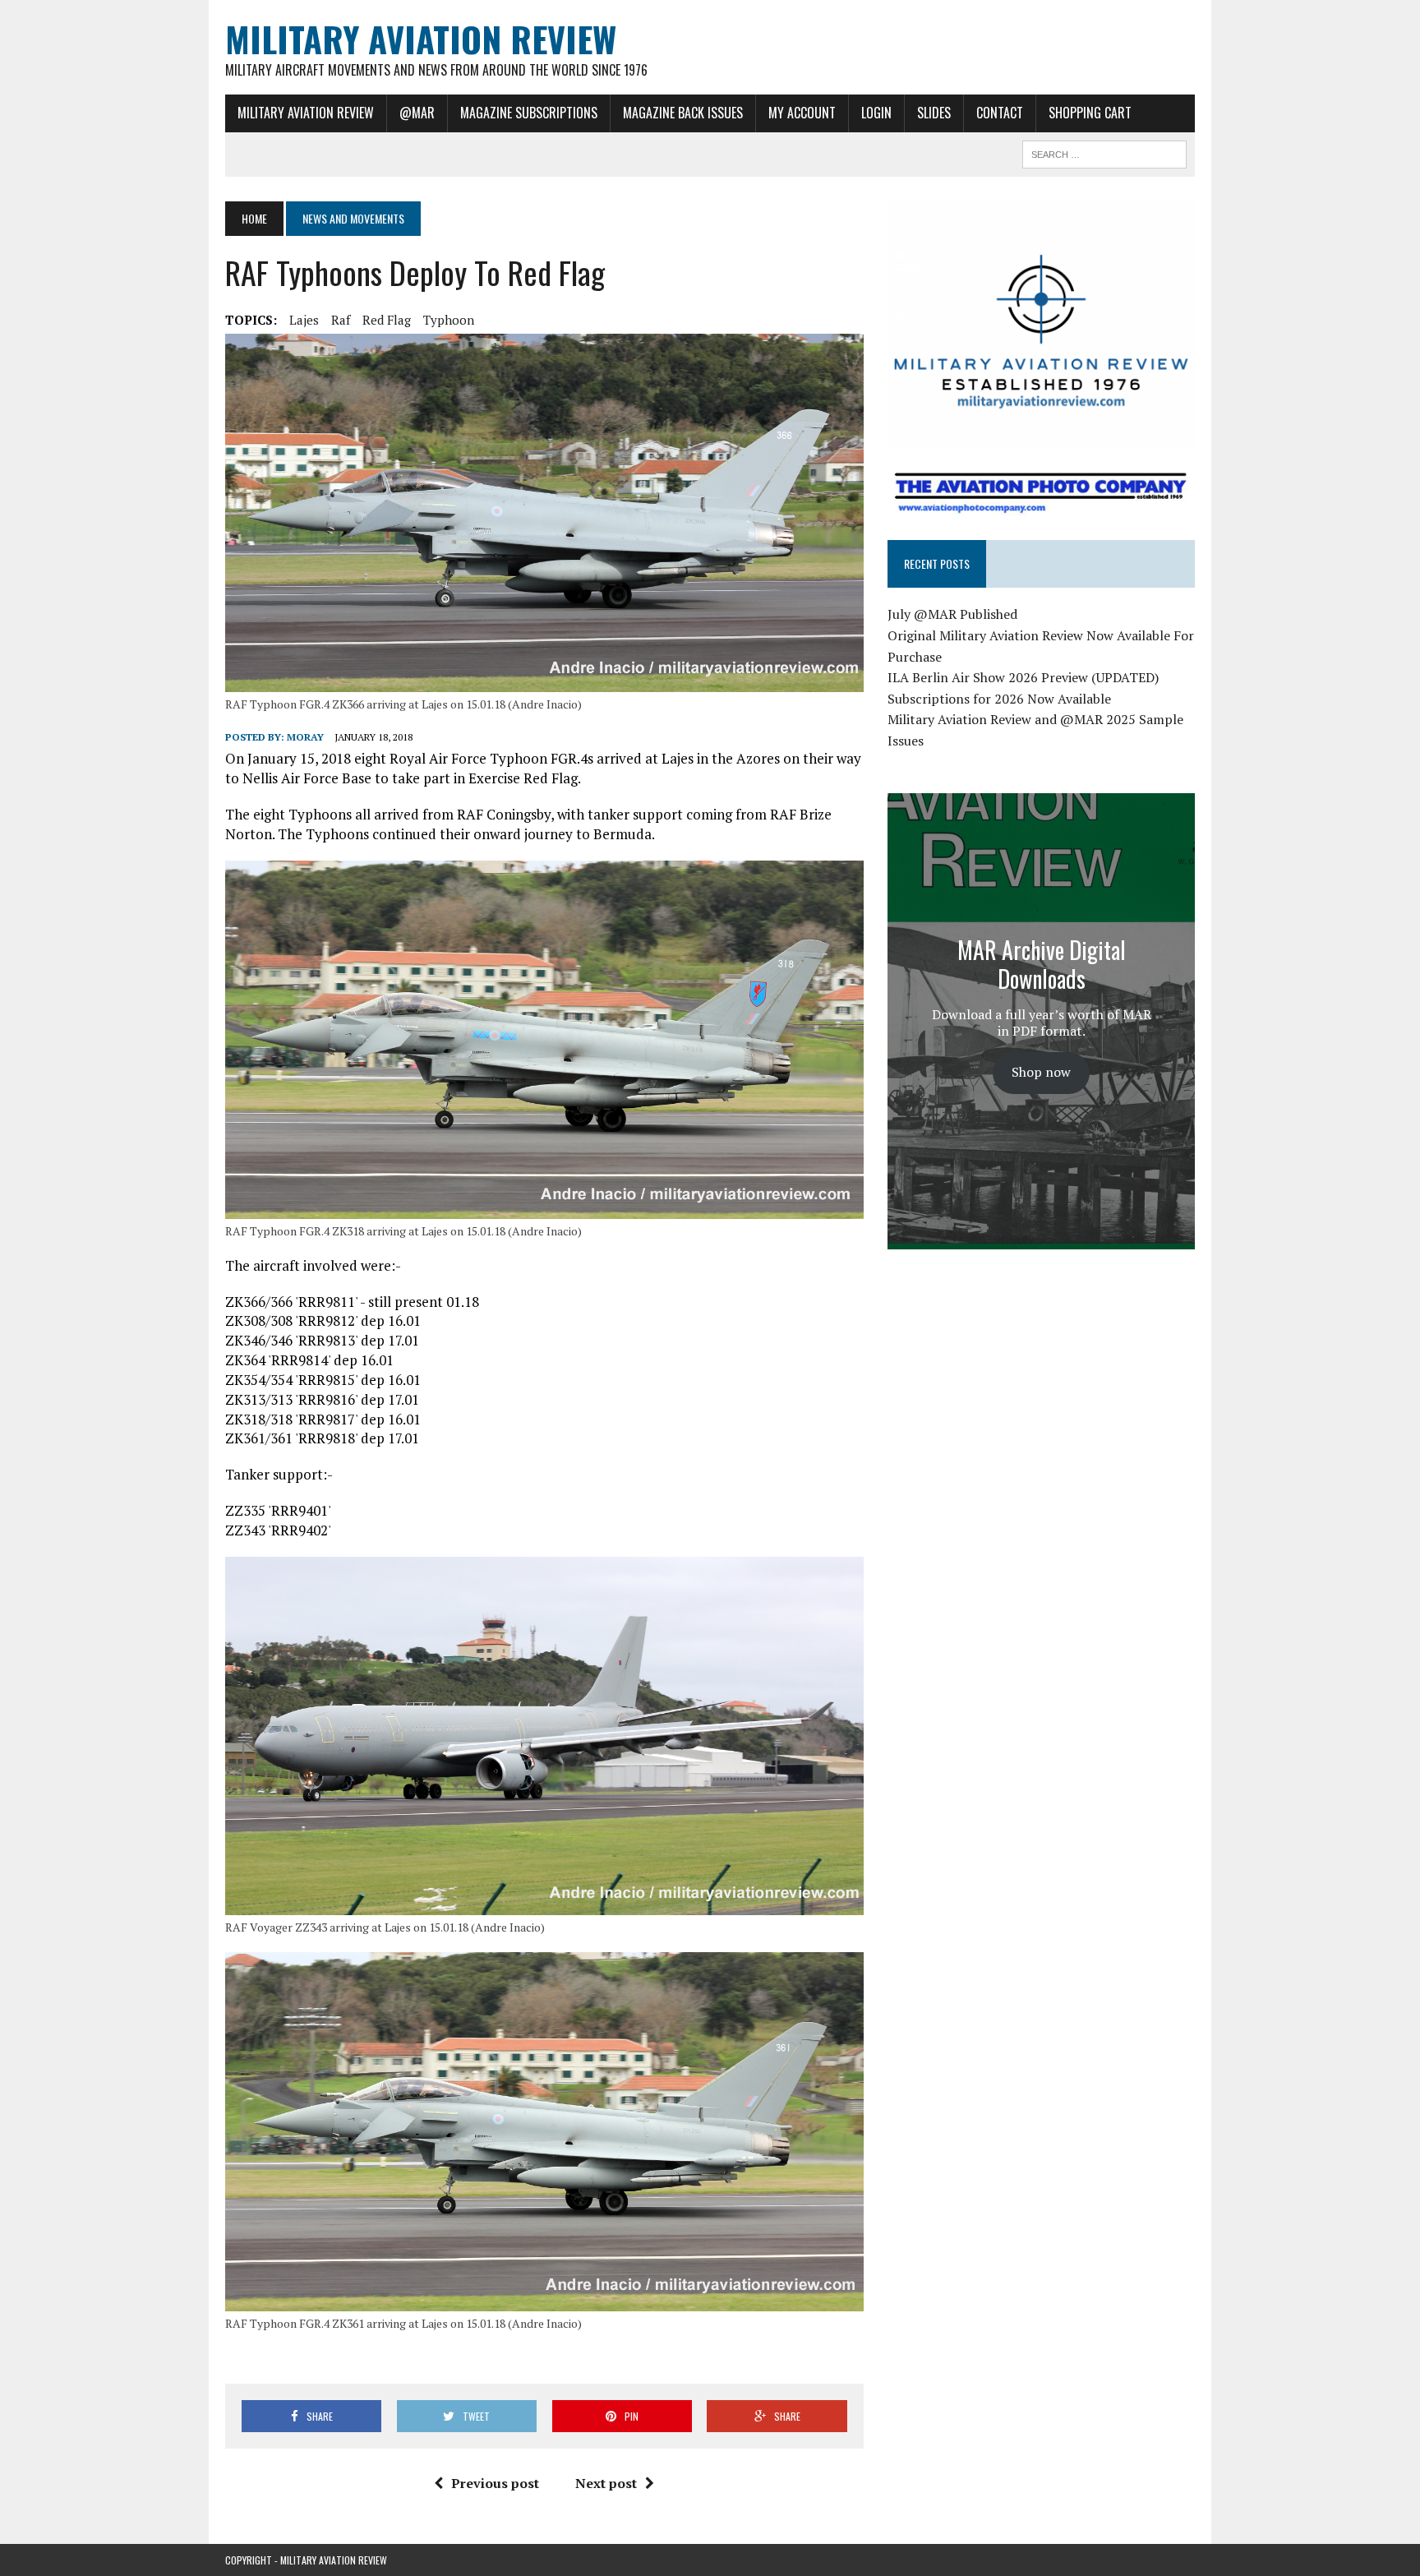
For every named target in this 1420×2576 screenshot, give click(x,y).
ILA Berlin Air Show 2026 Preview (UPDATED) (1023, 677)
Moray (305, 737)
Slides (934, 113)
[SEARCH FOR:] (1104, 152)
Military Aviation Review (306, 113)
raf (341, 320)
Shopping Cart (1090, 113)
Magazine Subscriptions (529, 113)
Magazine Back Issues (683, 113)
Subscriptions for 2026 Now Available (999, 699)
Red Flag (387, 320)
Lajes (304, 320)
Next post (606, 2483)
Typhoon (449, 320)
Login (876, 113)
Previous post (495, 2483)
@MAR (417, 113)
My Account (802, 113)
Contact (1000, 113)
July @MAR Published (952, 614)
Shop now (1041, 1072)
